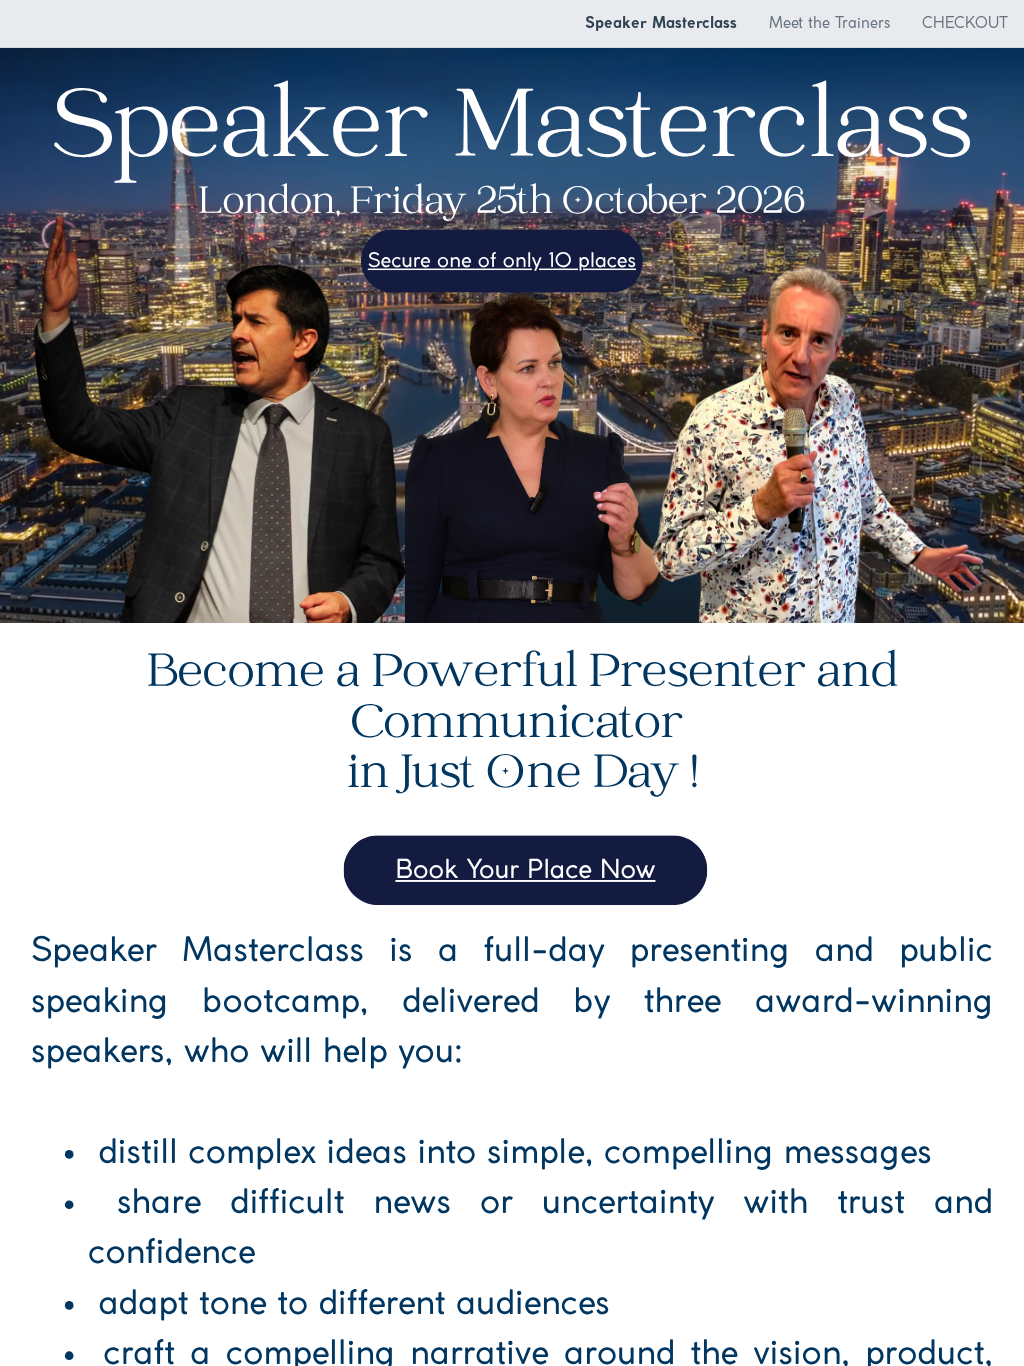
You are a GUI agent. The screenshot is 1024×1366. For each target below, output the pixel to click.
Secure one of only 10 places (502, 262)
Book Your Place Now (525, 871)
